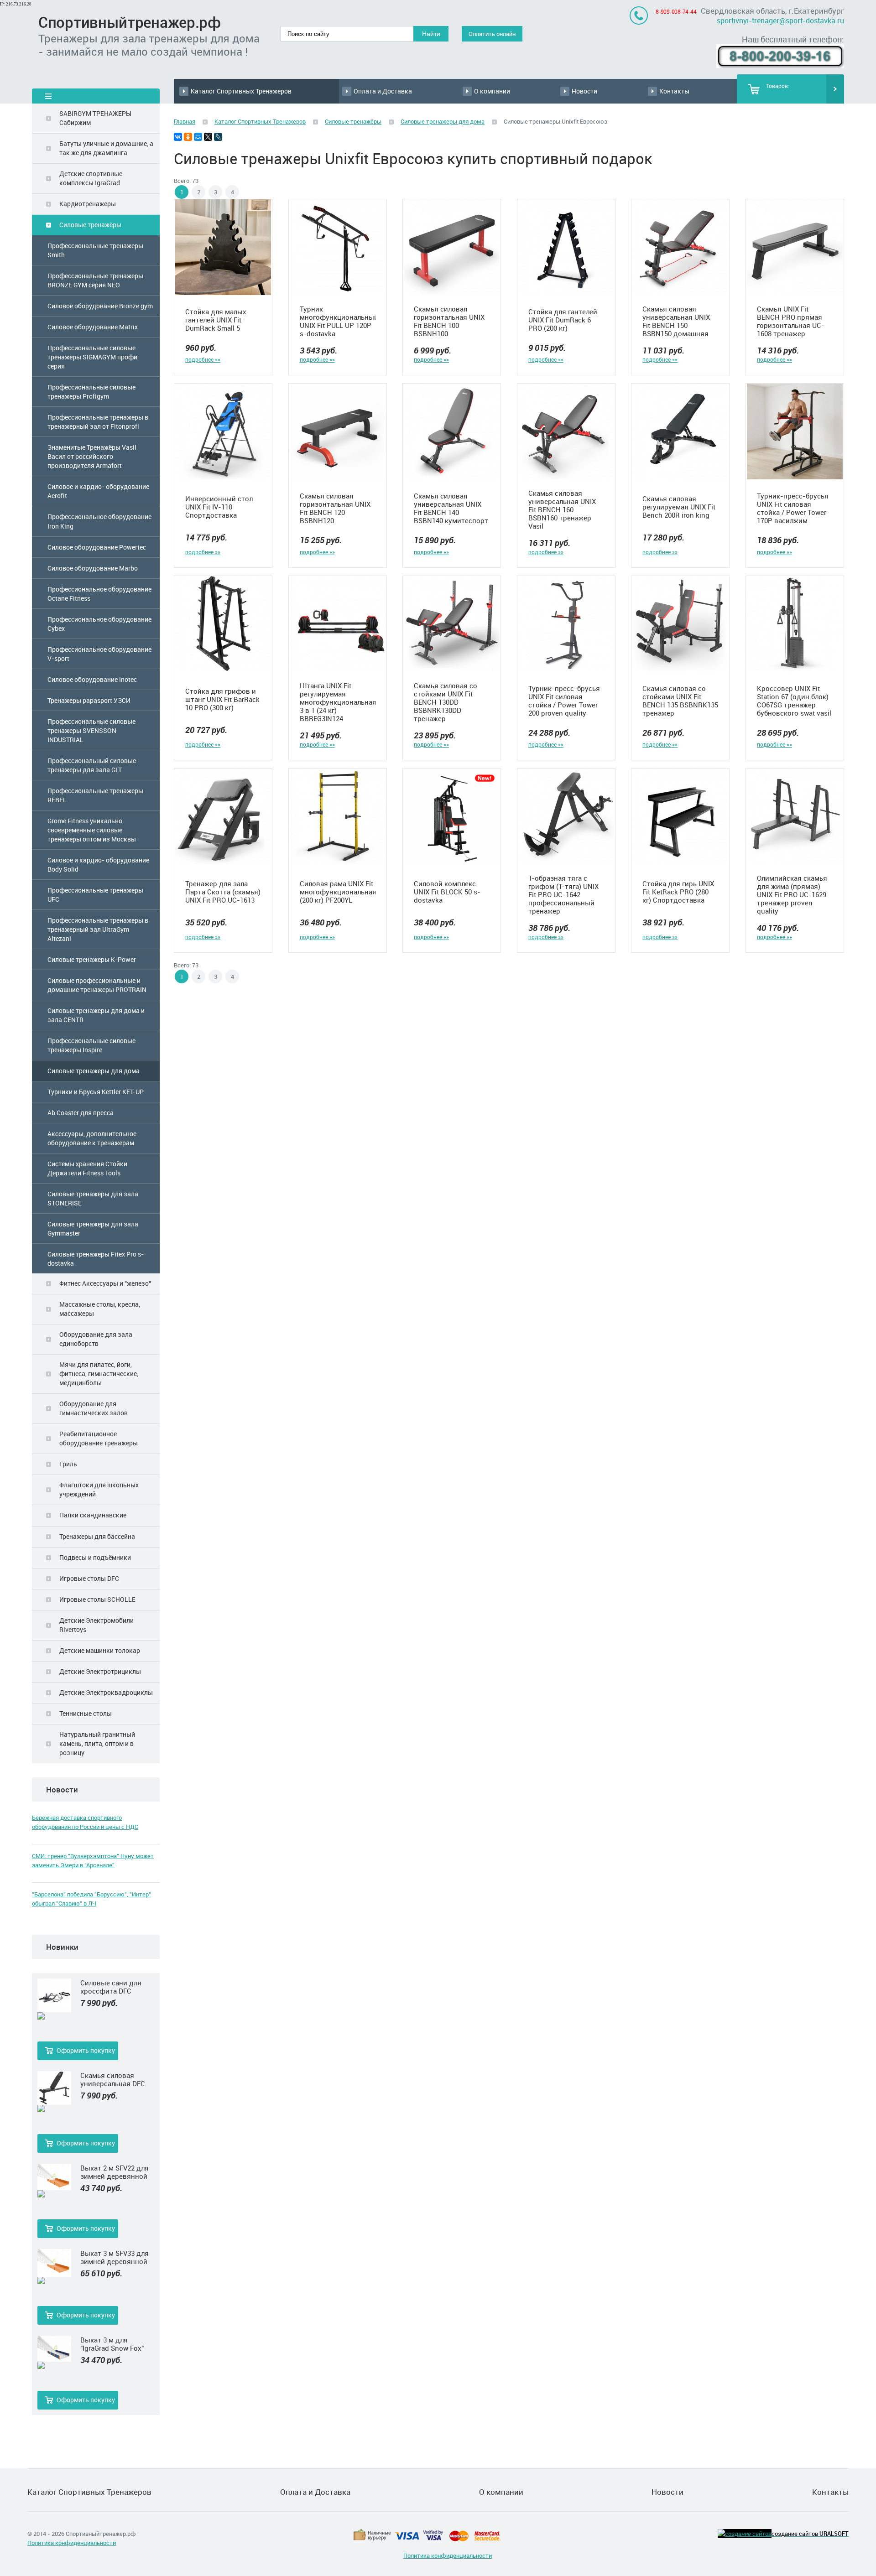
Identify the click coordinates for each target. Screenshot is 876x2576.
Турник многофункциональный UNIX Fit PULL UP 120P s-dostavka (338, 321)
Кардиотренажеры (88, 204)
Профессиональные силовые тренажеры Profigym (91, 392)
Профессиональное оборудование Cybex (99, 624)
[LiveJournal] (218, 137)
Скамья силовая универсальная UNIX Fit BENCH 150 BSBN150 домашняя (676, 321)
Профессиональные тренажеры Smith (95, 250)
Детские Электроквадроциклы (106, 1692)
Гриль (68, 1464)
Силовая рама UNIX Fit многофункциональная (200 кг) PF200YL (338, 892)
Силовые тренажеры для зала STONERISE (93, 1198)
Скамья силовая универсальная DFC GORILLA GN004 (113, 2079)
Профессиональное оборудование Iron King (99, 521)
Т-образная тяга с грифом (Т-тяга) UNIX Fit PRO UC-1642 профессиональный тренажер (563, 894)
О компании (492, 91)
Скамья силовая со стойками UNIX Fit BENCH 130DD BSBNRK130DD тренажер (446, 702)
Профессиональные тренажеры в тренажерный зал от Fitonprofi (98, 422)
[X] (208, 137)
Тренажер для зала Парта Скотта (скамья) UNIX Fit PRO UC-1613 (223, 892)
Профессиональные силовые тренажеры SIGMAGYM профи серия (92, 357)
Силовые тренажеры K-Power (92, 959)
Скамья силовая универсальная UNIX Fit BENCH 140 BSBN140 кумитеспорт (451, 508)
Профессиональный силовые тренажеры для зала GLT (92, 765)
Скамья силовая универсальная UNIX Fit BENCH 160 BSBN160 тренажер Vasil (562, 509)
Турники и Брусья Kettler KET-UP (96, 1092)
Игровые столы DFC (89, 1578)
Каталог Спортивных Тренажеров (241, 91)
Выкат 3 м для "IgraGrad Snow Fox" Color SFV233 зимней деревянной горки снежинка (114, 2344)
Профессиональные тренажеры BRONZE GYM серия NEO (95, 280)
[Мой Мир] (198, 137)
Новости (584, 91)
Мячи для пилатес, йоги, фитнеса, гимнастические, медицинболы (99, 1374)
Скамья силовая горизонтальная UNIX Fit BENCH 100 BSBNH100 (449, 321)
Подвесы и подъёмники (95, 1557)
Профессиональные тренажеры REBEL (95, 795)
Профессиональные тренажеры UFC (95, 895)
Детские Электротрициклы (100, 1671)
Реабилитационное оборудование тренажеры (99, 1438)
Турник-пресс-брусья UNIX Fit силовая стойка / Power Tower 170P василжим (793, 508)
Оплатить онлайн (492, 34)
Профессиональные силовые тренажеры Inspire (91, 1045)
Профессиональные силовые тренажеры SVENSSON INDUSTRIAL (91, 730)
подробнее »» (203, 359)
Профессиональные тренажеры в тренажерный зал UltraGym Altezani (98, 929)
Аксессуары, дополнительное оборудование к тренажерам (92, 1138)
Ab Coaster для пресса (81, 1113)
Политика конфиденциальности (72, 2543)
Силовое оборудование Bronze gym (100, 306)
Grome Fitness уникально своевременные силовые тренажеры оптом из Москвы (92, 830)
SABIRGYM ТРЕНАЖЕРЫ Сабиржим (95, 118)
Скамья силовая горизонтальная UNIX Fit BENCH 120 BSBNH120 (335, 508)
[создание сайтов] (745, 2534)
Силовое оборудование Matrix (93, 327)
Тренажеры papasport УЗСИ (89, 700)
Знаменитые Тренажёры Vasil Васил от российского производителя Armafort (92, 456)
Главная (185, 121)
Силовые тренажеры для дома (94, 1071)
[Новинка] (54, 2016)
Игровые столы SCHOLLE (97, 1599)
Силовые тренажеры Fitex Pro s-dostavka (96, 1259)
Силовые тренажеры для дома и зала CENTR (96, 1015)
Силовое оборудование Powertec (97, 547)
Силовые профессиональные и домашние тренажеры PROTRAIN (97, 985)
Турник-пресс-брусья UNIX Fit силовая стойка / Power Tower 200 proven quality (564, 701)
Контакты (674, 91)
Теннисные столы (86, 1713)
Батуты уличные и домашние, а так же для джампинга (106, 148)
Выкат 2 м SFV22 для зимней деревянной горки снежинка (115, 2172)
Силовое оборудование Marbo (93, 568)
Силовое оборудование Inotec (92, 679)
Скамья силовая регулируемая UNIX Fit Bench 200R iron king (679, 507)
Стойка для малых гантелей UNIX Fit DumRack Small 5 (216, 320)
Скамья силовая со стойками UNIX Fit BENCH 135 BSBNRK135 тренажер (680, 701)
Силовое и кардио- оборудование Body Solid (98, 865)
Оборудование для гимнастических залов (94, 1408)
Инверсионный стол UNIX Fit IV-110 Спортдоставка (219, 507)
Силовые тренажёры (90, 225)
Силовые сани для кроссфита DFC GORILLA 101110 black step (115, 1987)
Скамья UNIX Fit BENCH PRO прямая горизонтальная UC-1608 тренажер (791, 321)
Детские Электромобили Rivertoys (96, 1625)
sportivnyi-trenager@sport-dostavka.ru (780, 21)
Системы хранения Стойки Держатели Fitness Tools (87, 1168)
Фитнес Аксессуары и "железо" (105, 1283)
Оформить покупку (86, 2050)
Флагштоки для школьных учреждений (99, 1489)
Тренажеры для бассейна (97, 1536)
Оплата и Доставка (383, 91)
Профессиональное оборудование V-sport (99, 654)
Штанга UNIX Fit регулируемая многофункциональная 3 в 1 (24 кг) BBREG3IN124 (338, 702)
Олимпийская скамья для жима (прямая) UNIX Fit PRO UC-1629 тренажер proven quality (792, 894)
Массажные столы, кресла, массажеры (100, 1309)
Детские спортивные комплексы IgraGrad (91, 178)
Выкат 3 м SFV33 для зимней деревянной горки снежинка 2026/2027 (115, 2257)
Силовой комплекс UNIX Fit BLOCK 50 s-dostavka (447, 892)
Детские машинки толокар (100, 1650)
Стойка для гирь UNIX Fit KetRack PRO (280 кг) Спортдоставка (678, 892)
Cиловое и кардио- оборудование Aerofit (98, 491)
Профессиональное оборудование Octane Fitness (99, 594)
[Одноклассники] (188, 137)
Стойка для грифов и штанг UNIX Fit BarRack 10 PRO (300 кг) (222, 699)
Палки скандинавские (93, 1515)
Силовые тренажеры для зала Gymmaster (93, 1228)
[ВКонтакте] (178, 137)
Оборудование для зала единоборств (96, 1339)
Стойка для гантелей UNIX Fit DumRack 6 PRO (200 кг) (563, 320)
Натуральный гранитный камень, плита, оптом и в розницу (97, 1743)
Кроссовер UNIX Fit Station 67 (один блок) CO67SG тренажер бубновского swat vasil (794, 701)
